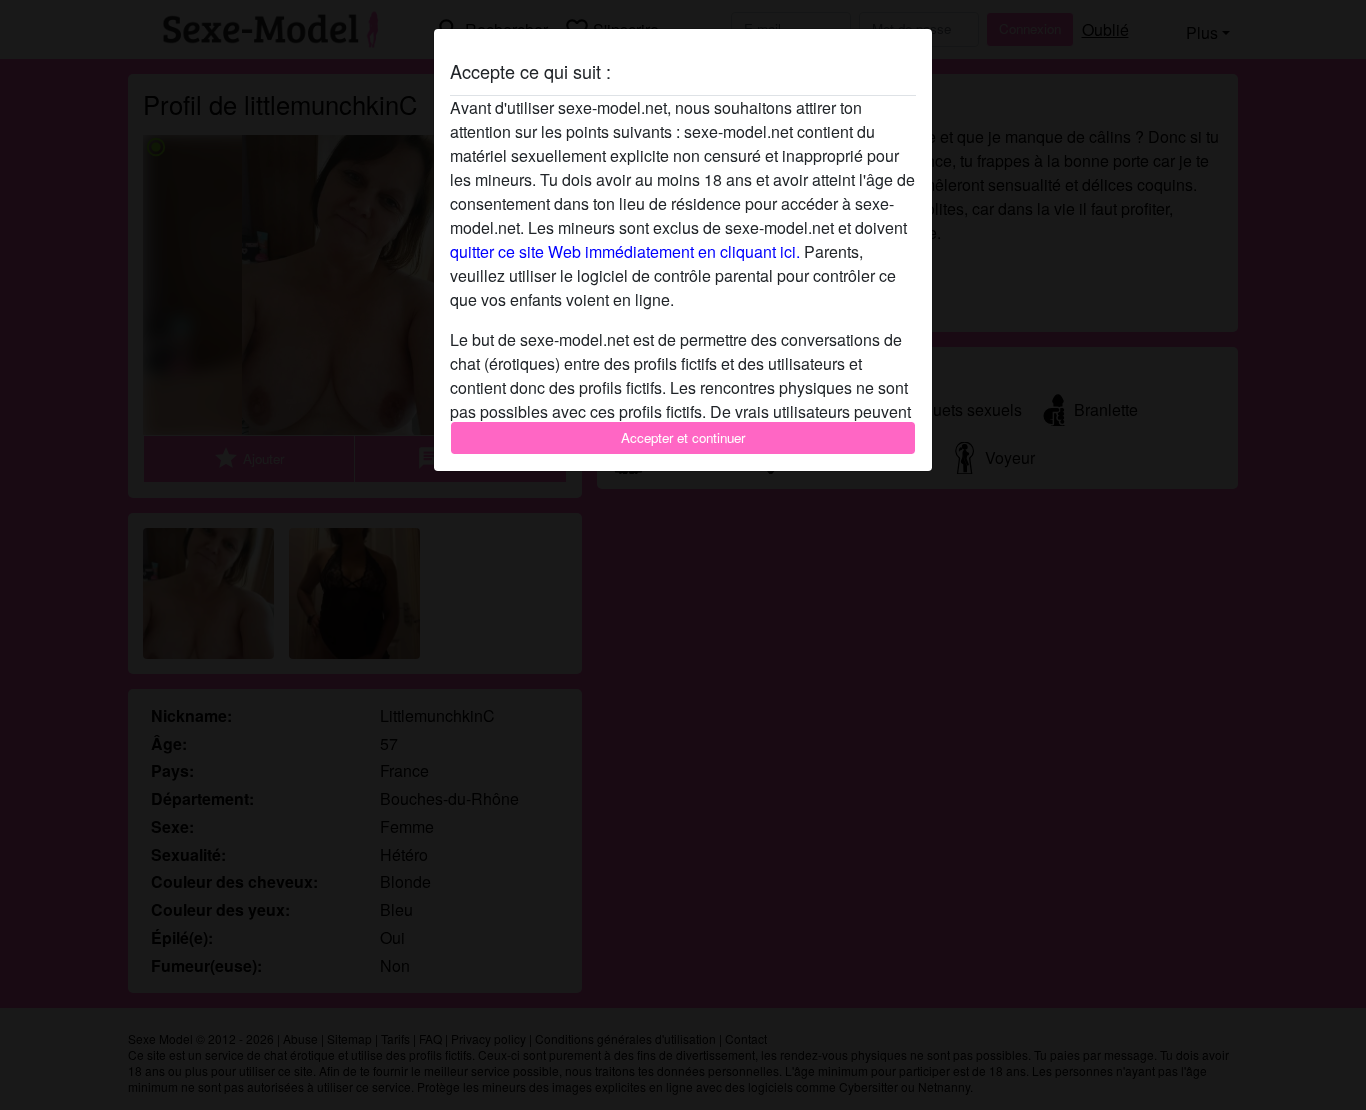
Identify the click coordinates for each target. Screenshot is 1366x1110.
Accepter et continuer (683, 437)
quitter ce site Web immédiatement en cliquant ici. (625, 251)
